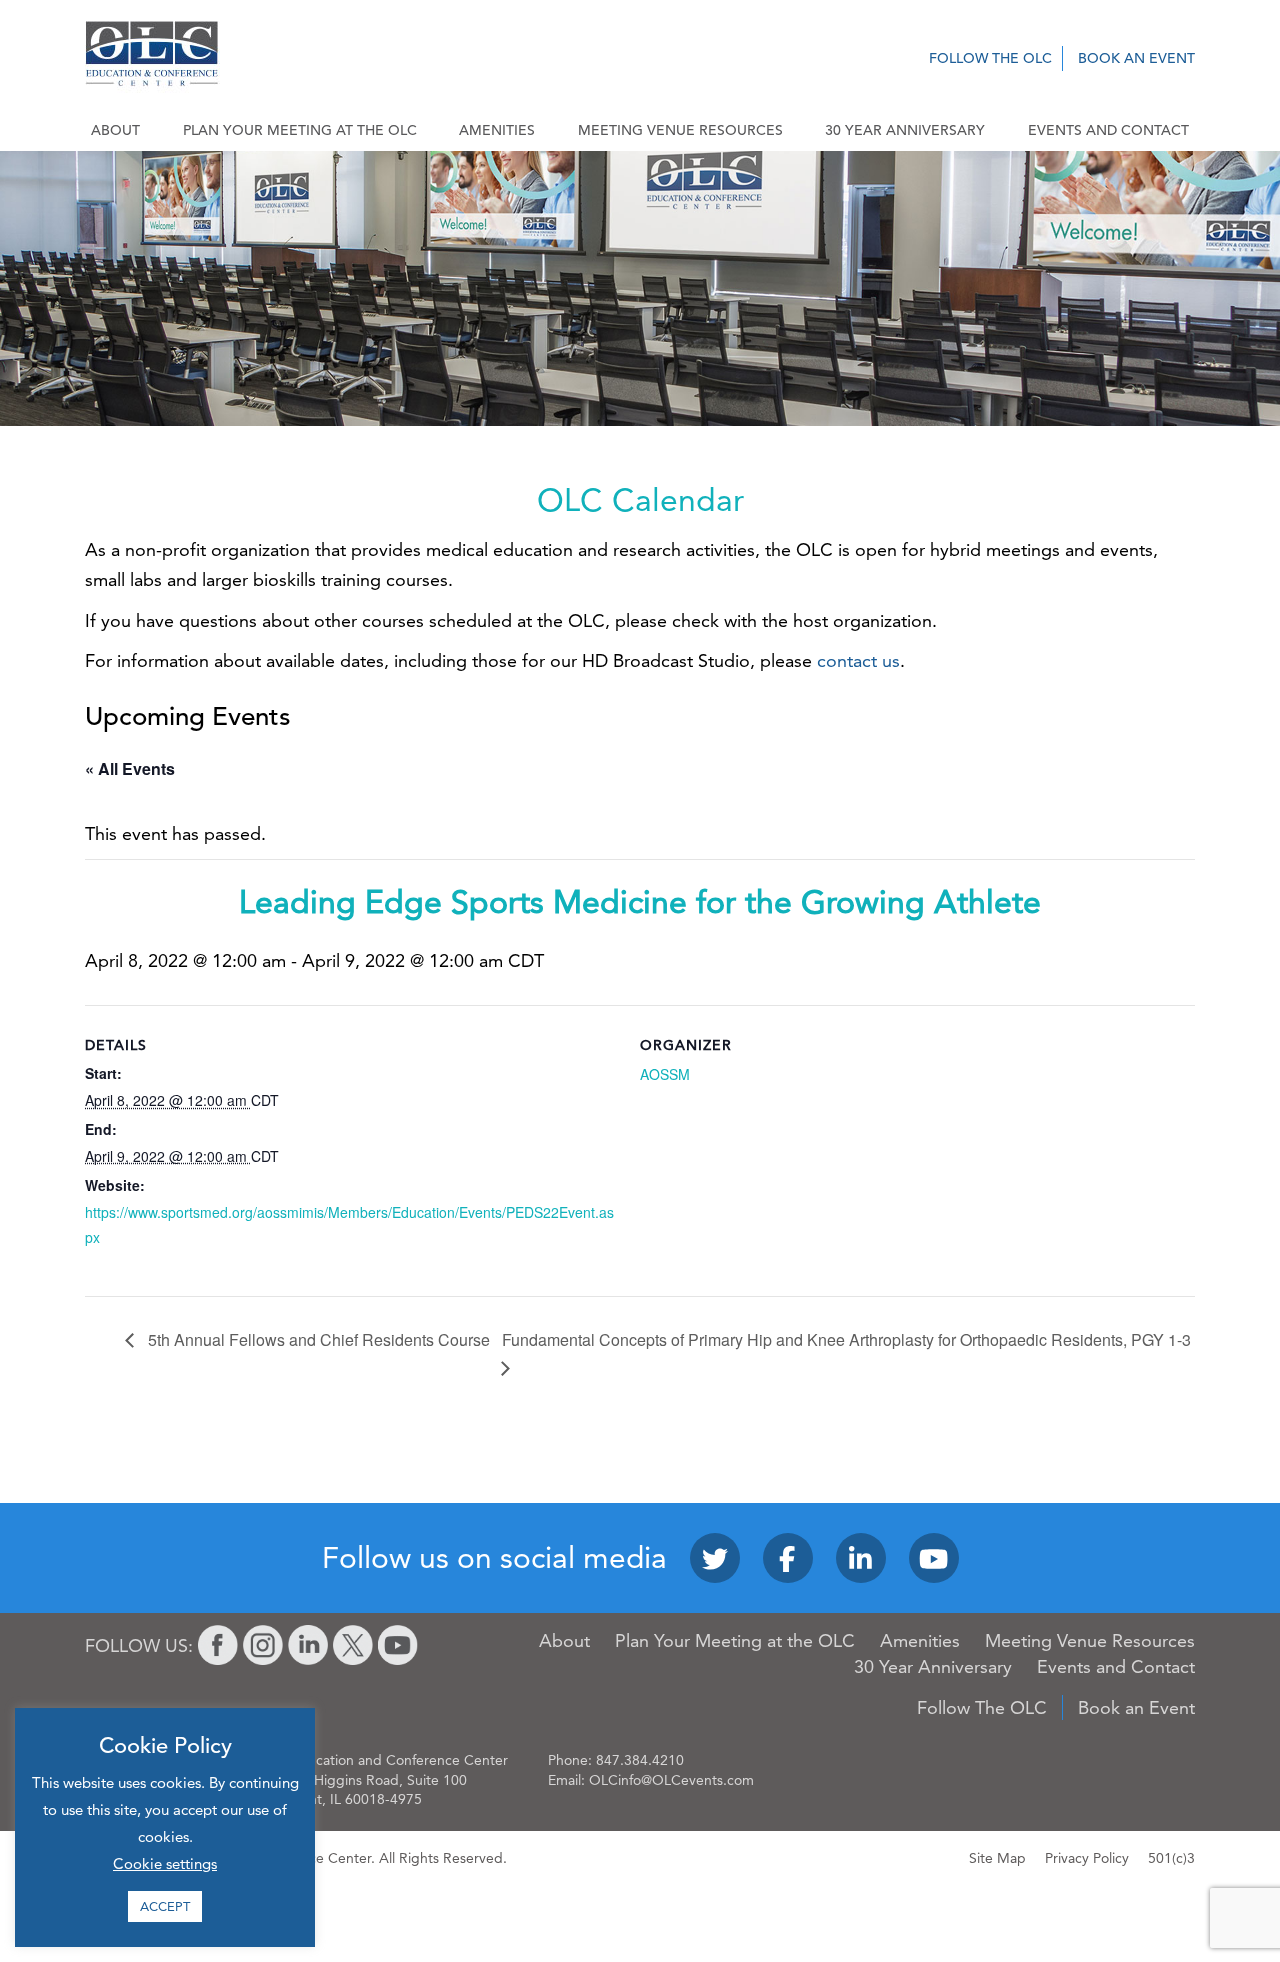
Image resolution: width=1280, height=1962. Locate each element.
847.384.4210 (640, 1760)
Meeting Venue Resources (680, 130)
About (115, 130)
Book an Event (1136, 58)
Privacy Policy (1087, 1858)
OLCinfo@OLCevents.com (671, 1780)
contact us (858, 660)
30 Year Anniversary (905, 130)
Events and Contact (1108, 130)
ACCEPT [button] (165, 1906)
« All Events (130, 768)
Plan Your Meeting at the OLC (300, 130)
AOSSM (665, 1074)
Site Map (997, 1858)
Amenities (497, 130)
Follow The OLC (990, 58)
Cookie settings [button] (165, 1863)
